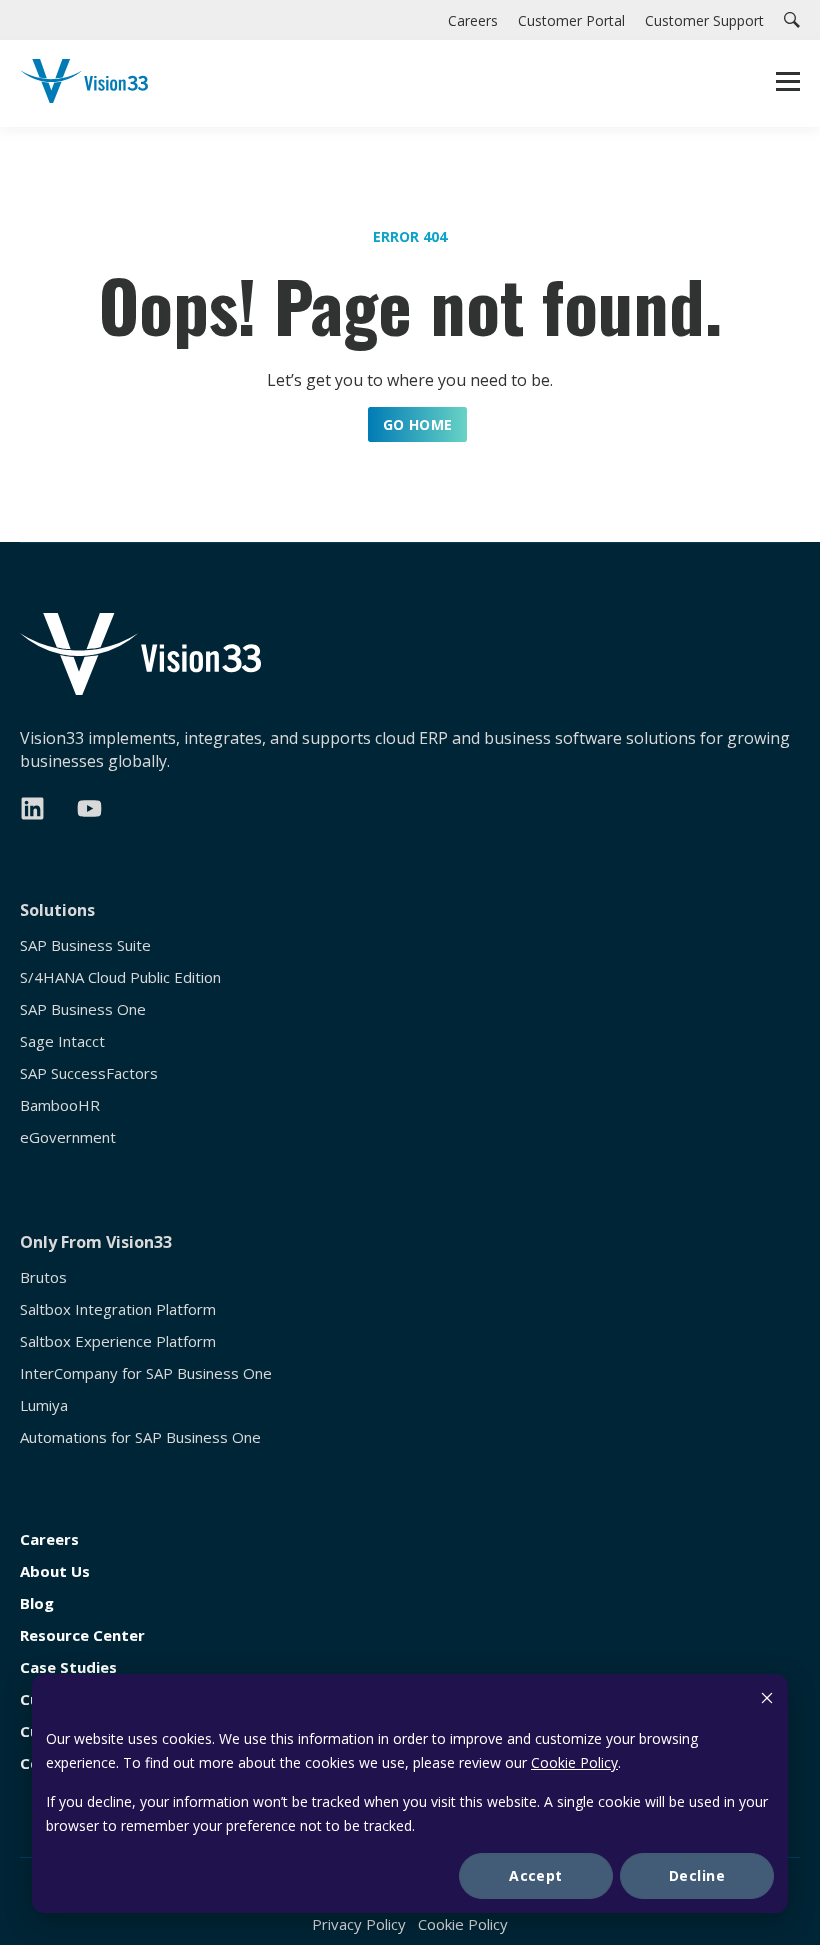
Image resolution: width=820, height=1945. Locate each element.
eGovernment (68, 1137)
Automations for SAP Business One (140, 1437)
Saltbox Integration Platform (118, 1309)
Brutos (43, 1277)
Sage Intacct (62, 1041)
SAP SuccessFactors (89, 1073)
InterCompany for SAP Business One (146, 1373)
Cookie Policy (574, 1762)
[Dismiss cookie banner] (767, 1700)
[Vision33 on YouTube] (89, 808)
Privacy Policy (359, 1924)
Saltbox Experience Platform (118, 1341)
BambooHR (60, 1105)
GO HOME (418, 424)
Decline (697, 1875)
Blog (37, 1603)
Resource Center (82, 1635)
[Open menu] (788, 84)
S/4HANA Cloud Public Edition (120, 977)
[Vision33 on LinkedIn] (32, 808)
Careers (49, 1539)
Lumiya (44, 1405)
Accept (536, 1875)
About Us (55, 1571)
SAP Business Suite (85, 945)
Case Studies (68, 1667)
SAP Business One (83, 1009)
